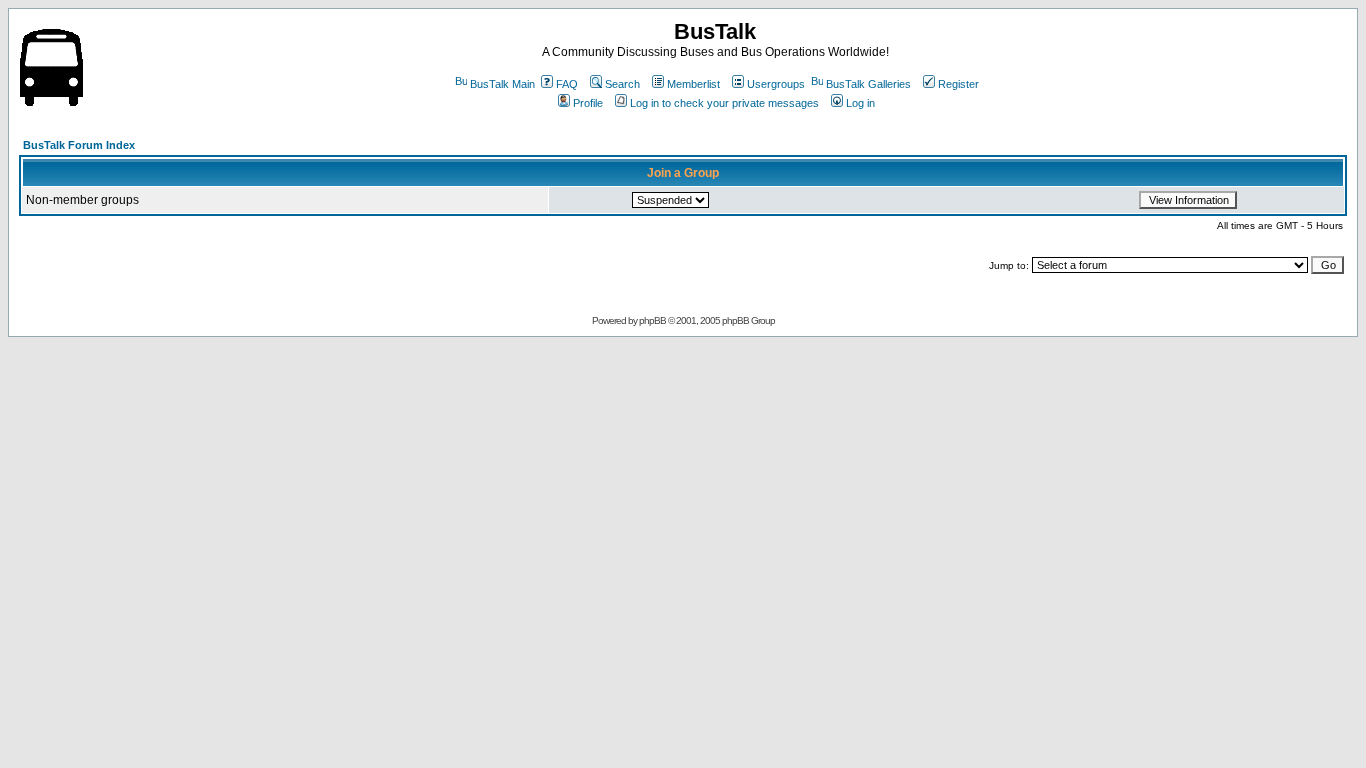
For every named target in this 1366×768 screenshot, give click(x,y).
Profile (588, 103)
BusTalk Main (502, 84)
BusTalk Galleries (868, 84)
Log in (860, 103)
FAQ (567, 84)
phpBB (652, 320)
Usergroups (776, 84)
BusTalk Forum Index (79, 145)
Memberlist (693, 84)
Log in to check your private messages (724, 103)
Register (958, 84)
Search (622, 84)
